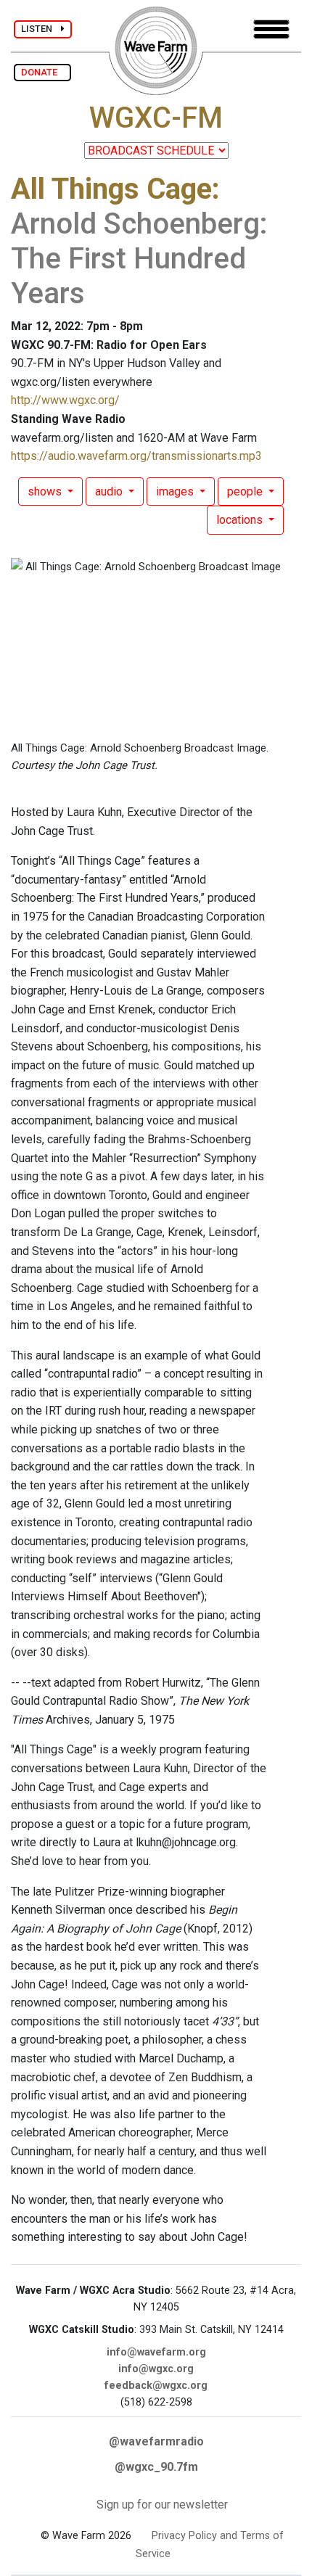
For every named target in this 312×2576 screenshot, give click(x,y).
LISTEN (41, 29)
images (176, 491)
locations (241, 520)
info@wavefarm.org (156, 2352)
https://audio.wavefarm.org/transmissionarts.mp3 (136, 456)
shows (46, 491)
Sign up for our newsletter (162, 2505)
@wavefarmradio (156, 2441)
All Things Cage (111, 189)
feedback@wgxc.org (156, 2386)
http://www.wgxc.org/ (65, 400)
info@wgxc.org (156, 2369)
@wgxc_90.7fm (156, 2467)
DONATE (42, 72)
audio (110, 491)
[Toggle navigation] (271, 29)
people (246, 491)
